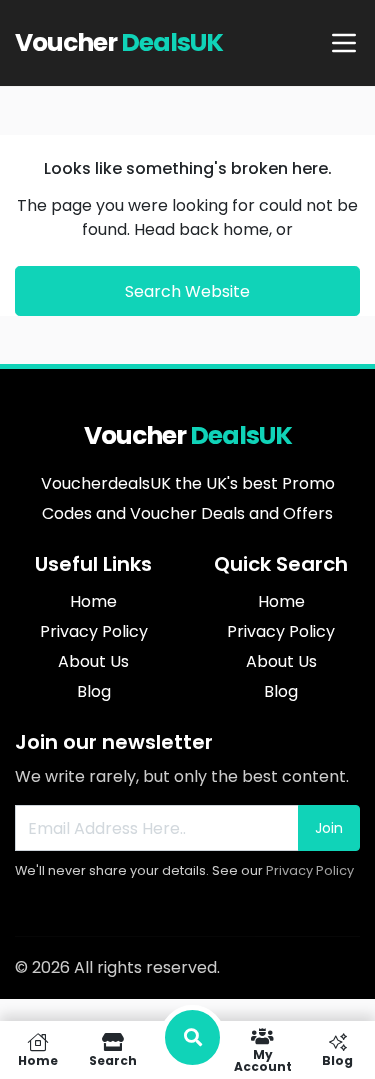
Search (113, 1059)
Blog (337, 1059)
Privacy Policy (310, 870)
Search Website (187, 291)
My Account (263, 1059)
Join (329, 828)
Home (38, 1059)
